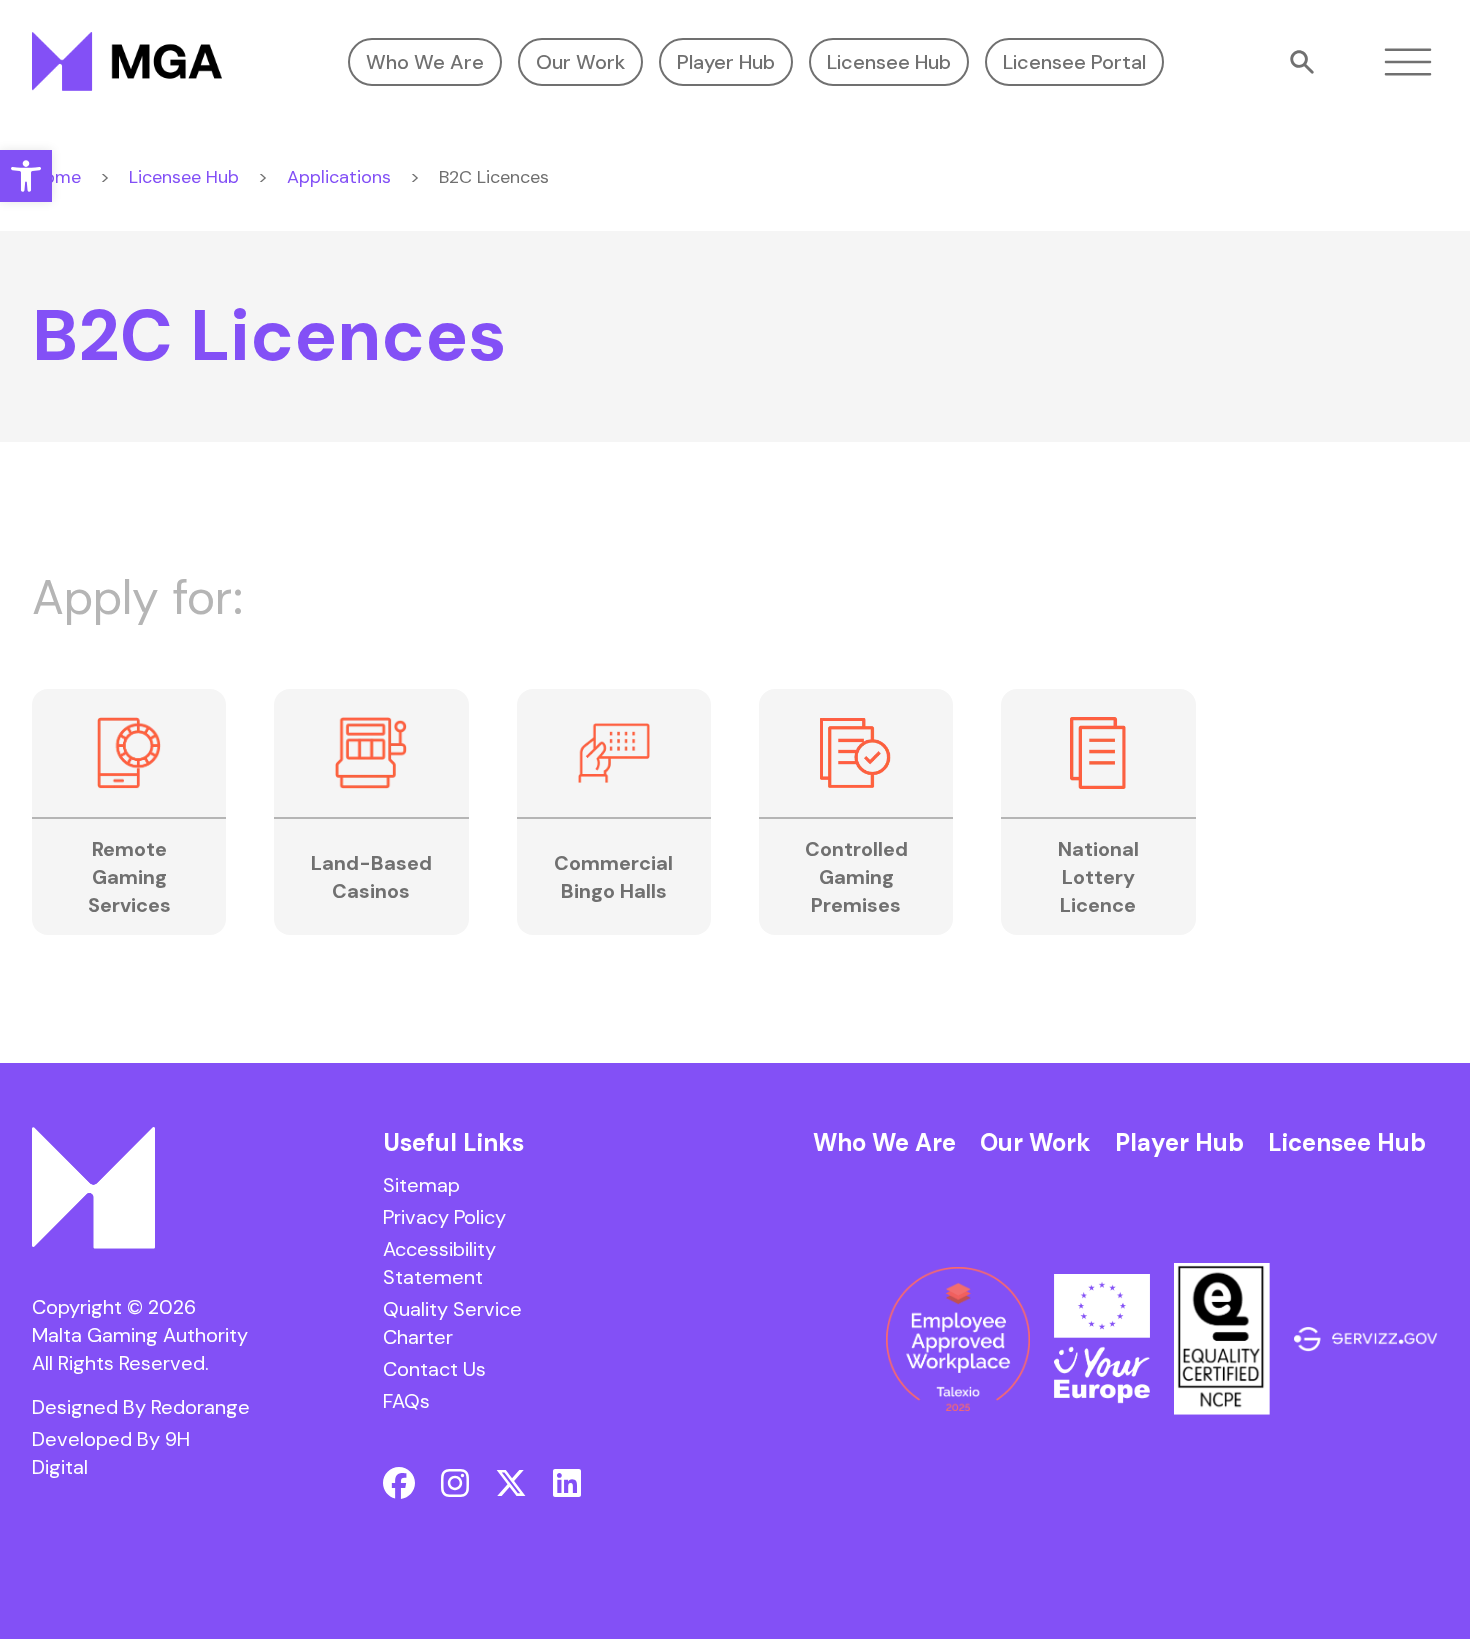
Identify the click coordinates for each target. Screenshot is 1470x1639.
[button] (26, 176)
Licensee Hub (889, 62)
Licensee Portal (1074, 62)
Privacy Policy (444, 1217)
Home (56, 177)
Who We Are (425, 62)
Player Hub (726, 62)
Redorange (200, 1407)
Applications (339, 177)
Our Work (580, 62)
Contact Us (434, 1369)
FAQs (406, 1401)
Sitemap (421, 1185)
